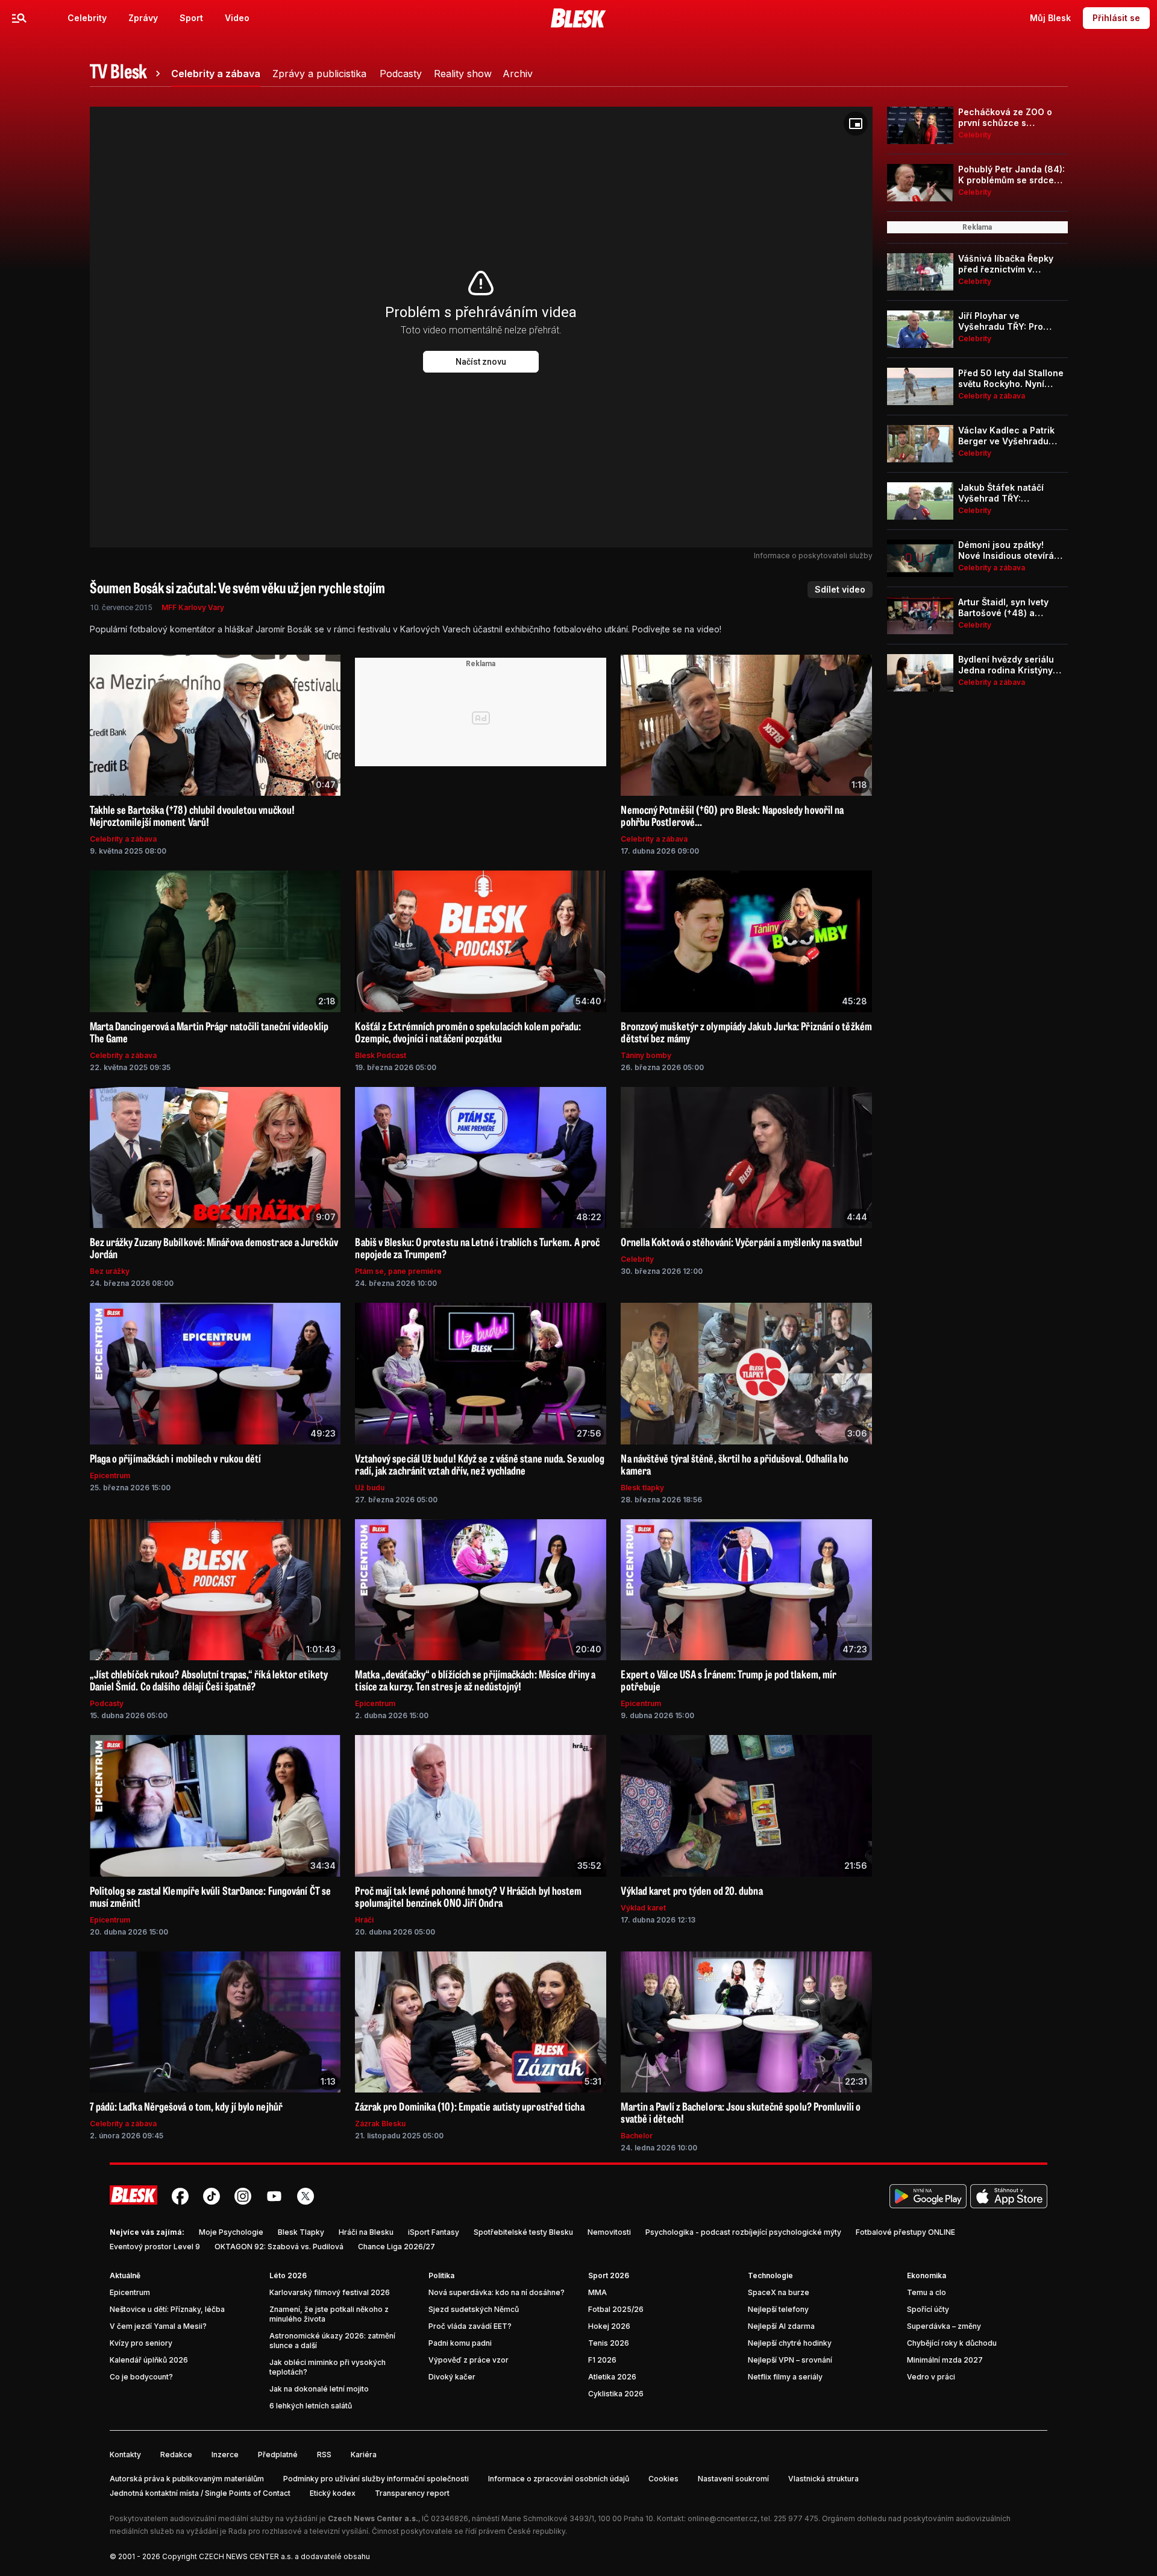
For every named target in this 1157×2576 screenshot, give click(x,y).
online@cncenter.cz (723, 2518)
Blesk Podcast (381, 1055)
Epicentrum (110, 1475)
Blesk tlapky (642, 1488)
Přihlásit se (1116, 18)
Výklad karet (643, 1908)
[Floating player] (856, 124)
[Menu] (19, 18)
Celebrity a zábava (123, 839)
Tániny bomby (646, 1055)
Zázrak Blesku (380, 2124)
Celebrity (87, 18)
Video (237, 18)
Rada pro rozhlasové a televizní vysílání (298, 2531)
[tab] (127, 74)
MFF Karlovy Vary (193, 607)
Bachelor (637, 2136)
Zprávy (143, 18)
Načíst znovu (481, 362)
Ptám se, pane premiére (398, 1271)
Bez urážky (110, 1271)
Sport (191, 18)
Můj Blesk (1050, 18)
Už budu (370, 1488)
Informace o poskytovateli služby (813, 556)
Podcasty (107, 1703)
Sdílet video (840, 589)
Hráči (364, 1920)
